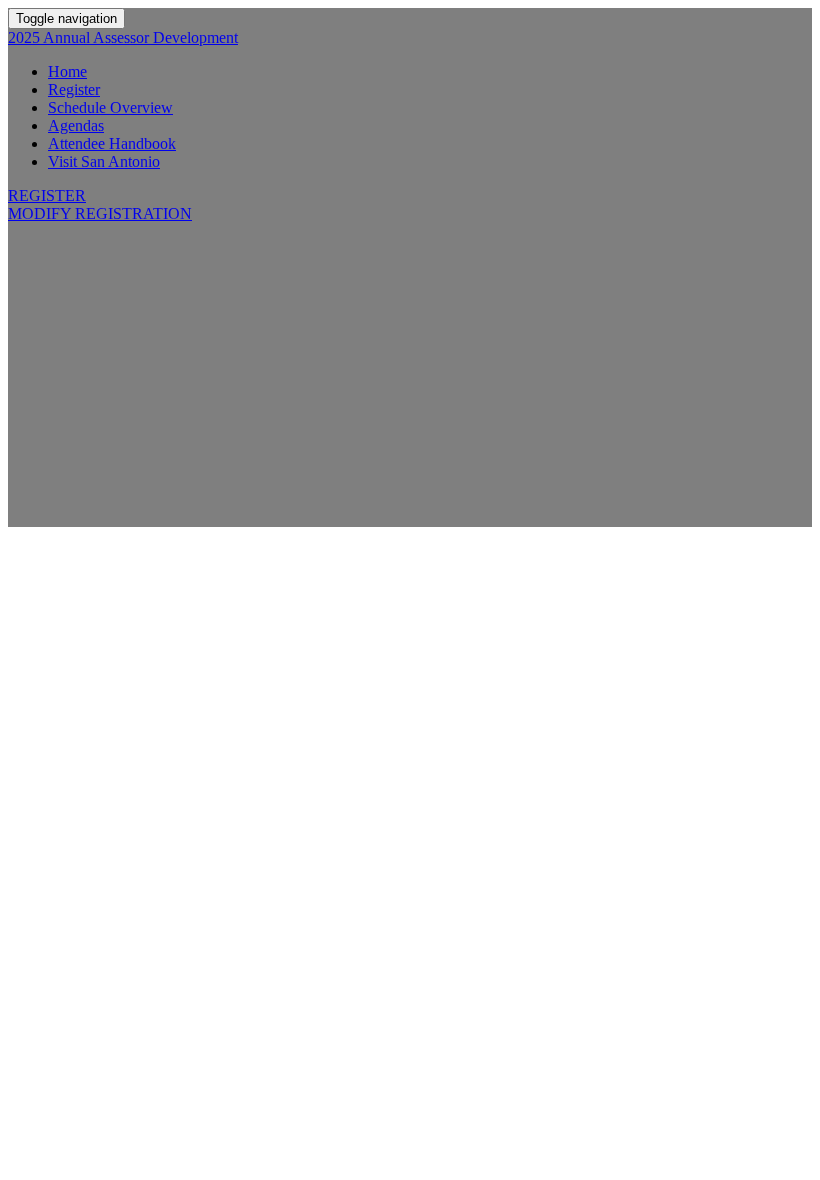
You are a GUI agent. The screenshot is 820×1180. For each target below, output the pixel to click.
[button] (47, 195)
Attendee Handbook (112, 143)
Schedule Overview (110, 107)
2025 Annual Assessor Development (123, 37)
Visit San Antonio (104, 161)
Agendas (76, 125)
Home (67, 71)
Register (74, 89)
